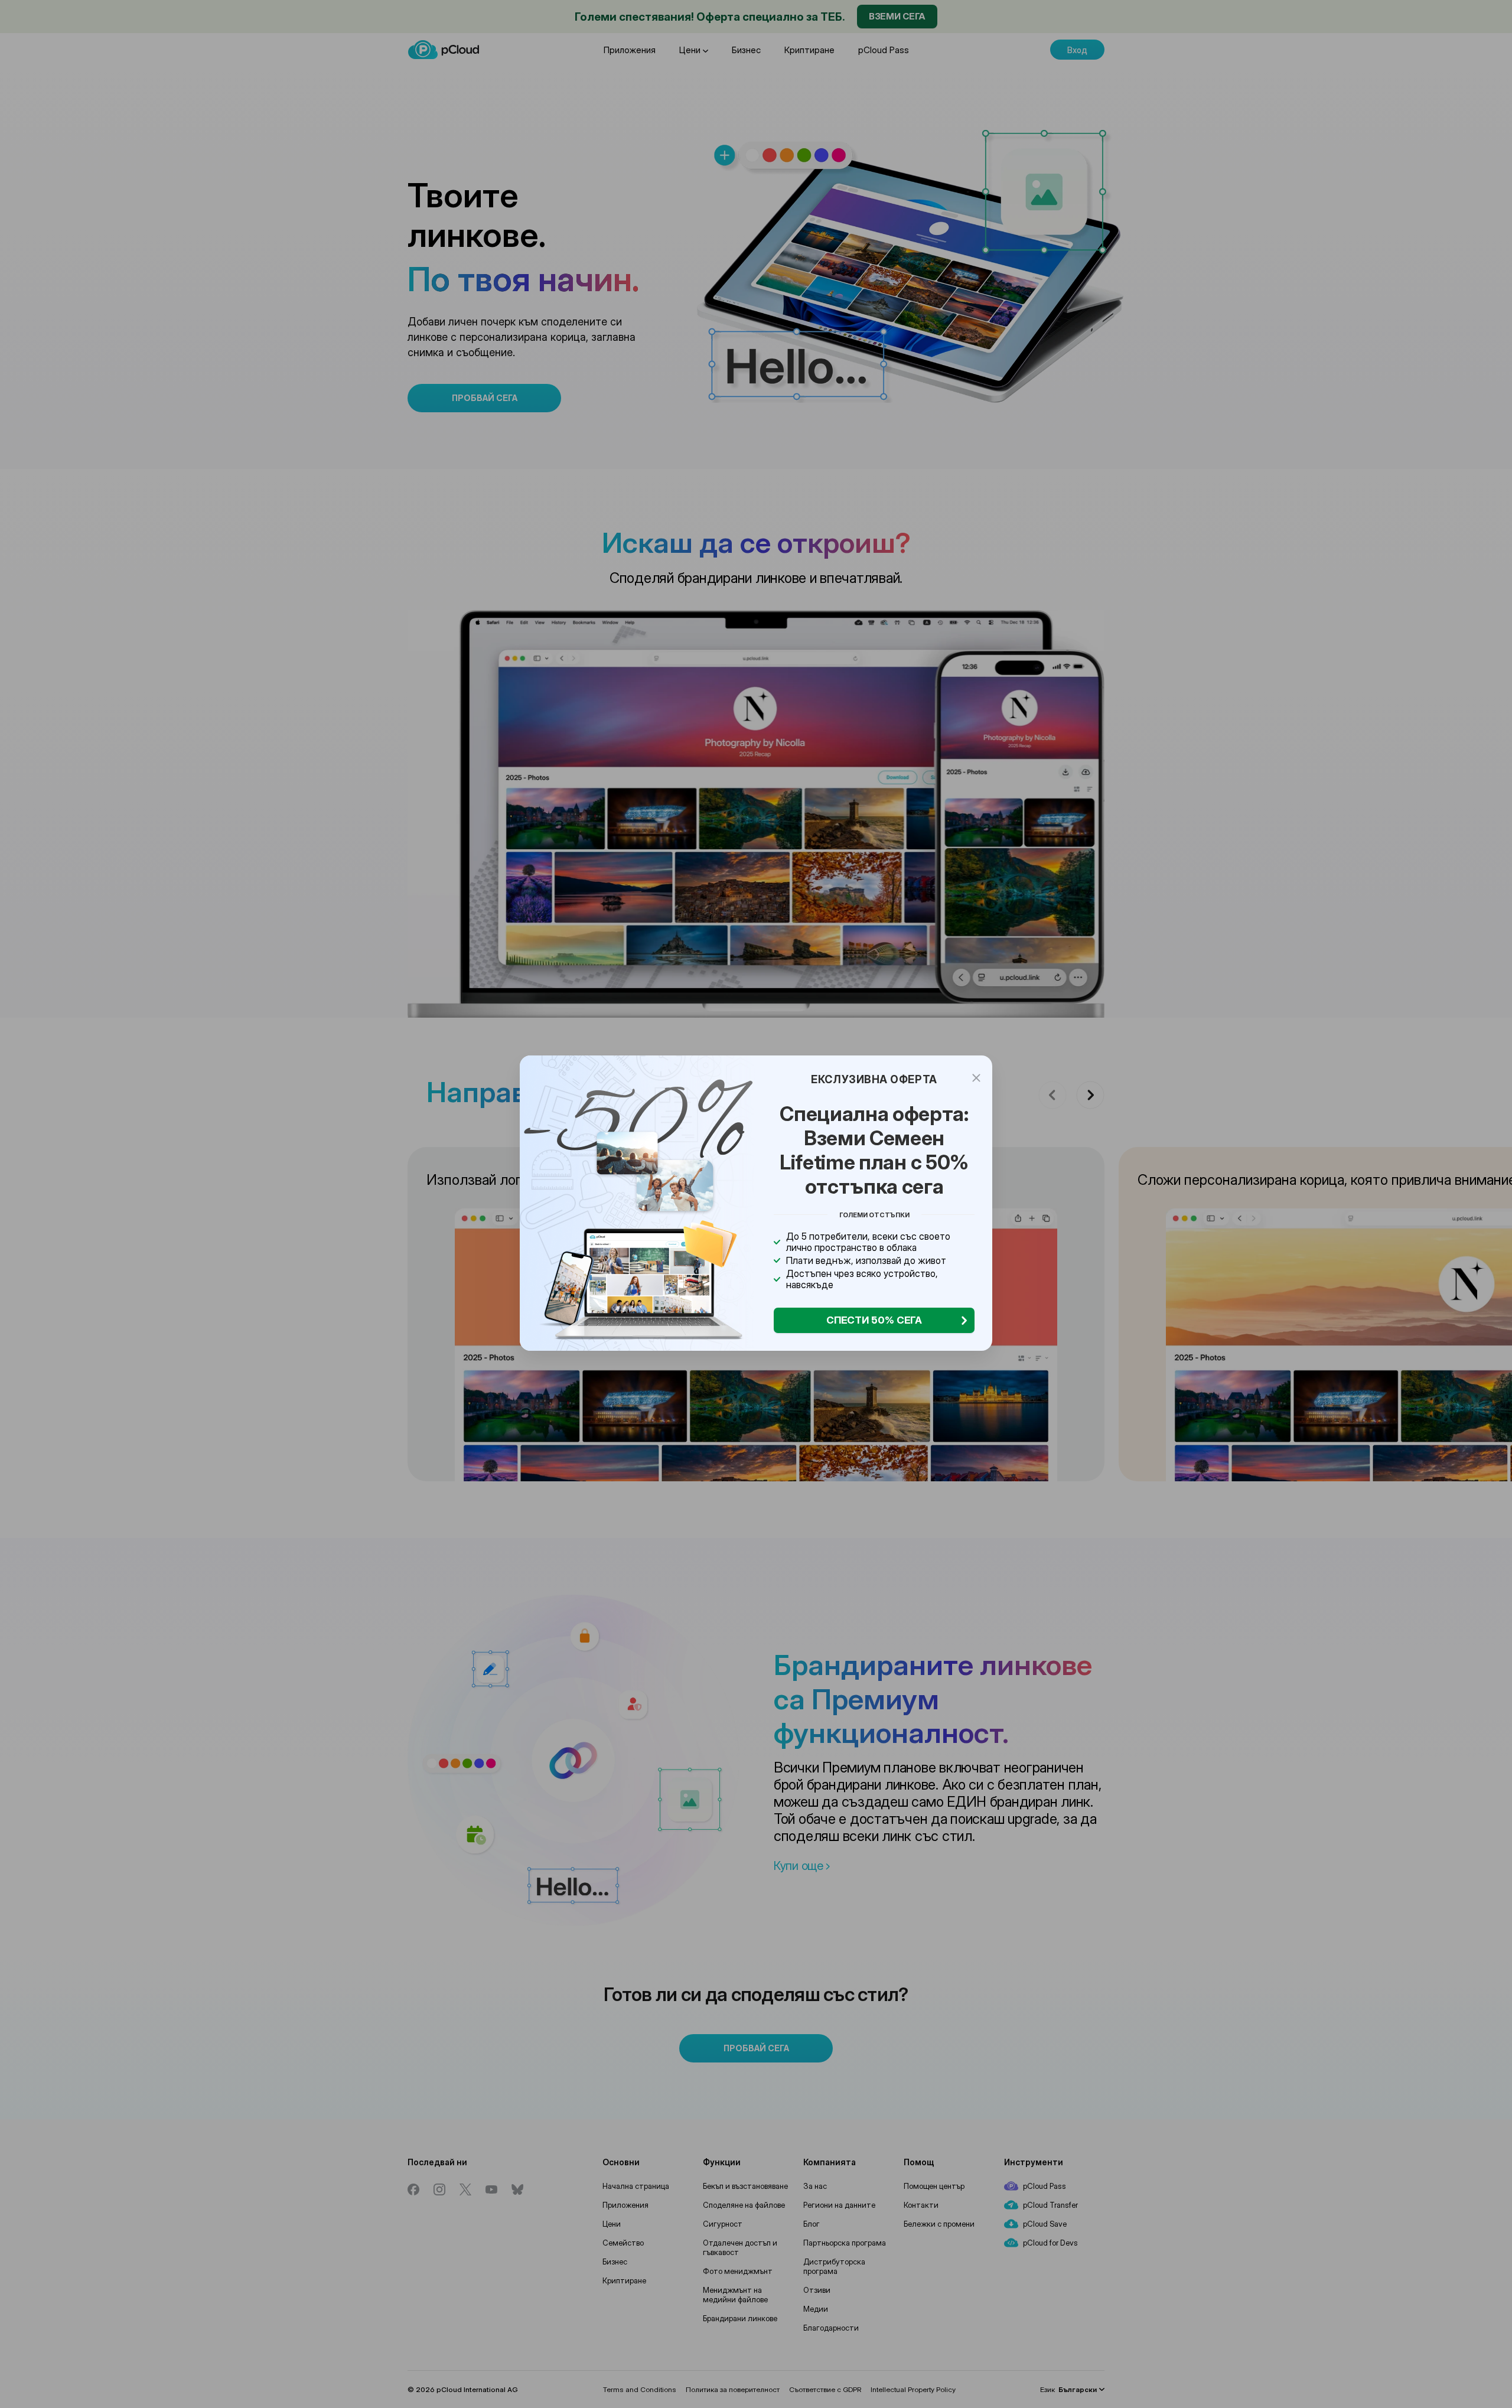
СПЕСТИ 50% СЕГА (874, 1320)
